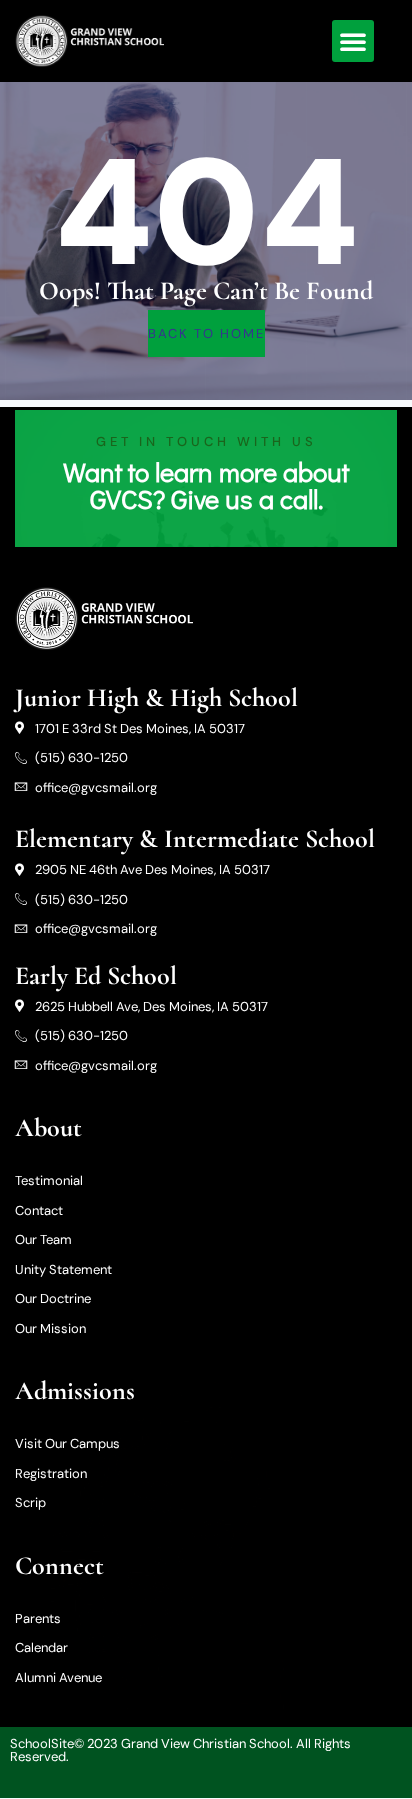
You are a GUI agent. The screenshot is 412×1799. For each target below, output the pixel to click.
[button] (353, 41)
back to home (206, 333)
